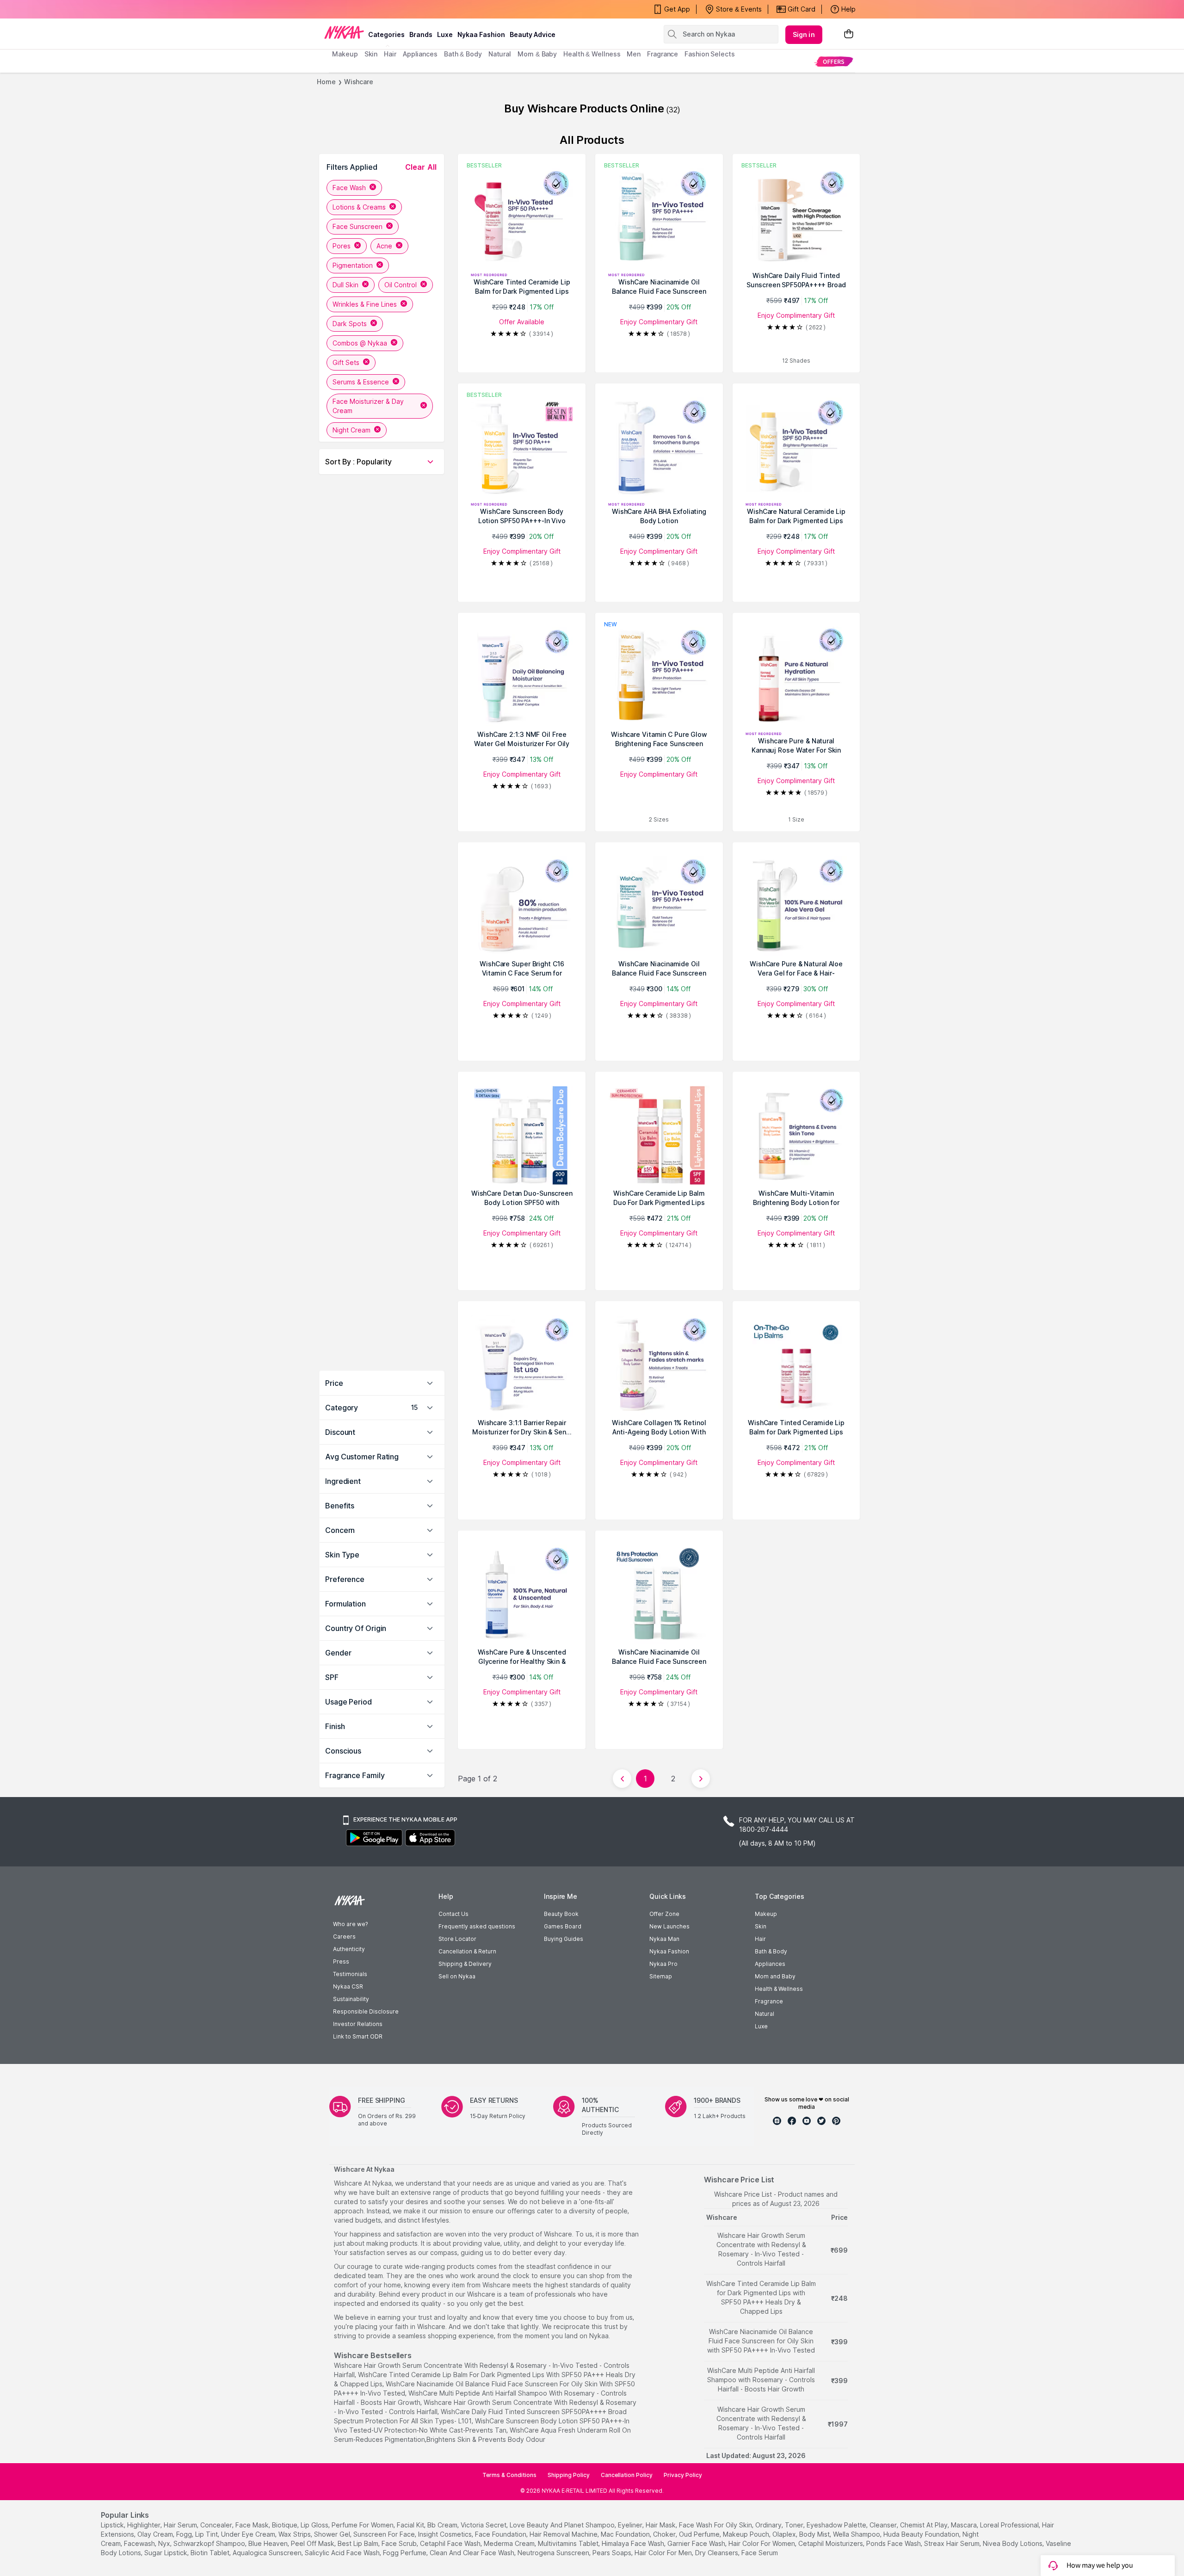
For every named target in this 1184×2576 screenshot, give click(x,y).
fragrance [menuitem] (663, 54)
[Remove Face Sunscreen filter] (389, 226)
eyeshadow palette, (837, 2525)
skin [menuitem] (371, 54)
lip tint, (207, 2534)
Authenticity (349, 1949)
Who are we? (350, 1924)
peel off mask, (313, 2543)
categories (386, 34)
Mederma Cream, (510, 2543)
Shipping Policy (569, 2475)
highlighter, (145, 2525)
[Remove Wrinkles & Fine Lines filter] (404, 304)
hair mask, (661, 2525)
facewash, (140, 2543)
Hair (760, 1939)
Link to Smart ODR (358, 2036)
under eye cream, (249, 2534)
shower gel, (333, 2534)
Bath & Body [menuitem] (463, 54)
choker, (665, 2534)
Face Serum (760, 2553)
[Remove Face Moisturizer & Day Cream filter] (424, 406)
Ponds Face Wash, (894, 2543)
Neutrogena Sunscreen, (554, 2553)
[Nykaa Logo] (344, 32)
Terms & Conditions (509, 2475)
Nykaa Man (664, 1939)
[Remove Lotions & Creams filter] (393, 207)
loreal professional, (1010, 2525)
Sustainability (351, 1999)
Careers (344, 1937)
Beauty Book (561, 1914)
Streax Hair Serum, (953, 2543)
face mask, (253, 2525)
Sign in (804, 34)
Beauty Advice (533, 34)
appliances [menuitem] (420, 54)
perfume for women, (363, 2525)
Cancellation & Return (467, 1951)
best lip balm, (359, 2543)
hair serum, (181, 2525)
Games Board (563, 1926)
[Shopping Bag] (849, 34)
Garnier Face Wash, (697, 2543)
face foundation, (501, 2534)
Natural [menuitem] (500, 54)
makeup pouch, (747, 2534)
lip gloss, (315, 2525)
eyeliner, (631, 2525)
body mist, (815, 2534)
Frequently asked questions (477, 1926)
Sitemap (661, 1976)
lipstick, (113, 2525)
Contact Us (453, 1914)
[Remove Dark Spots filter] (374, 324)
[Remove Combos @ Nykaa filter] (394, 343)
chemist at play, (925, 2525)
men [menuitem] (634, 54)
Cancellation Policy (627, 2475)
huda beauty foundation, (922, 2534)
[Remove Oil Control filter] (424, 285)
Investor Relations (358, 2024)
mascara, (965, 2525)
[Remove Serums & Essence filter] (396, 382)
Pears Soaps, (613, 2553)
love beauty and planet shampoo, (563, 2525)
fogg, (185, 2534)
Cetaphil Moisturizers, (831, 2543)
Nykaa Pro (663, 1964)
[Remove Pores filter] (358, 246)
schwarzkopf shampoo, (210, 2543)
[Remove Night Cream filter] (377, 430)
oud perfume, (700, 2534)
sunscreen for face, (385, 2534)
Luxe (761, 2026)
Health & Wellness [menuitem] (592, 54)
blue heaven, (269, 2543)
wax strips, (295, 2534)
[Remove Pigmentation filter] (380, 265)
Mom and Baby (775, 1976)
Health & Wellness (779, 1989)
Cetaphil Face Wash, (451, 2543)
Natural (765, 2014)
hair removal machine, (564, 2534)
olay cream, (156, 2534)
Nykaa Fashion (481, 34)
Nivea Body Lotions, (1013, 2543)
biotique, (285, 2525)
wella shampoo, (857, 2534)
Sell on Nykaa (457, 1976)
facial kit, (411, 2525)
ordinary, (769, 2525)
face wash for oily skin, (716, 2525)
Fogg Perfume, (405, 2553)
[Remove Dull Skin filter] (365, 285)
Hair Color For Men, (664, 2553)
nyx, (165, 2543)
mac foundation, (626, 2534)
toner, (795, 2525)
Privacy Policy (683, 2475)
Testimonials (350, 1974)
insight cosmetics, (446, 2534)
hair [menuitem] (390, 54)
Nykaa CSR (348, 1986)
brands (421, 34)
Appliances (770, 1964)
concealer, (217, 2525)
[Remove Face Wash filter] (373, 188)
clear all (421, 167)
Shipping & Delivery (465, 1964)
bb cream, (443, 2525)
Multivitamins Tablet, (569, 2543)
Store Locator (457, 1939)
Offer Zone (664, 1914)
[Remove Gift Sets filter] (366, 362)
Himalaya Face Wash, (634, 2543)
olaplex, (785, 2534)
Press (341, 1961)
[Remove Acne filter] (399, 246)
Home (326, 82)
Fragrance (769, 2001)
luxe (445, 34)
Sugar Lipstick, (166, 2553)
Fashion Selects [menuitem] (710, 54)
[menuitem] (834, 61)
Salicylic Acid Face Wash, (343, 2553)
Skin (761, 1926)
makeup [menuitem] (345, 54)
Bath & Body (771, 1951)
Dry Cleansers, (717, 2553)
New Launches (669, 1926)
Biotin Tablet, (211, 2553)
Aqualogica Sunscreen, (268, 2553)
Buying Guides (564, 1939)
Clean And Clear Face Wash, (473, 2553)
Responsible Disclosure (366, 2011)
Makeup (766, 1914)
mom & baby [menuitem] (537, 54)
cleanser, (884, 2525)
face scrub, (400, 2543)
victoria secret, (484, 2525)
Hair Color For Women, (762, 2543)
